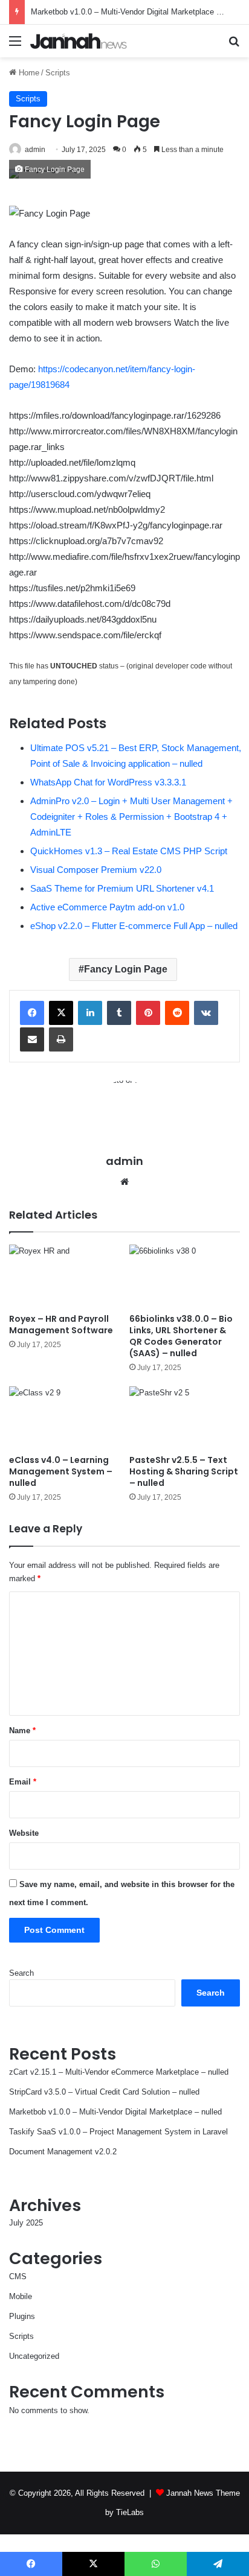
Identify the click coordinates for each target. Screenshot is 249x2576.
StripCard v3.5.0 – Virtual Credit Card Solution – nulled (104, 2092)
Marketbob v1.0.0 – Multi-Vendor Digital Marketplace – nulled (137, 12)
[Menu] (15, 46)
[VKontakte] (206, 1013)
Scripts (58, 73)
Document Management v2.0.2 (63, 2152)
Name (22, 1731)
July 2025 (26, 2223)
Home (28, 73)
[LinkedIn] (90, 1013)
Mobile (21, 2296)
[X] (61, 1013)
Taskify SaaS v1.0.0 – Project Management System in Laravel (118, 2132)
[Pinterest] (148, 1013)
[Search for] (234, 46)
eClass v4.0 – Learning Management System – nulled (61, 1471)
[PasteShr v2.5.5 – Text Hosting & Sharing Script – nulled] (185, 1417)
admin (35, 150)
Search (21, 1973)
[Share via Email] (32, 1039)
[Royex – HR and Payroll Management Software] (64, 1276)
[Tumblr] (119, 1013)
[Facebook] (32, 1013)
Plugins (22, 2316)
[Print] (61, 1039)
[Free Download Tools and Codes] (79, 41)
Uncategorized (34, 2356)
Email (23, 1782)
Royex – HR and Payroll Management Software (61, 1324)
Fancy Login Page (126, 969)
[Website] (124, 1182)
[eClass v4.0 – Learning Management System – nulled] (64, 1417)
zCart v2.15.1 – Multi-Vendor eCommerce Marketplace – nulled (119, 2072)
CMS (18, 2276)
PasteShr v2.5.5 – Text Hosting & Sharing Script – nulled (184, 1471)
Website (24, 1833)
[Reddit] (177, 1013)
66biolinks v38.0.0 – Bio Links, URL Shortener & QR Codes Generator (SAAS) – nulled (181, 1336)
